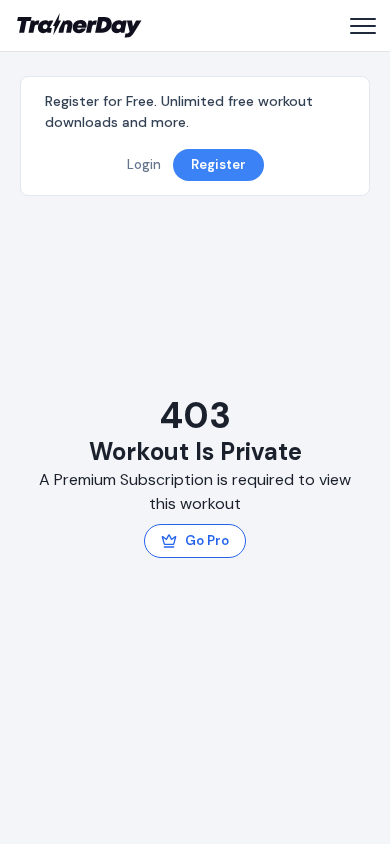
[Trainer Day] (79, 26)
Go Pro (207, 540)
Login (144, 164)
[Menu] (362, 26)
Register (218, 164)
